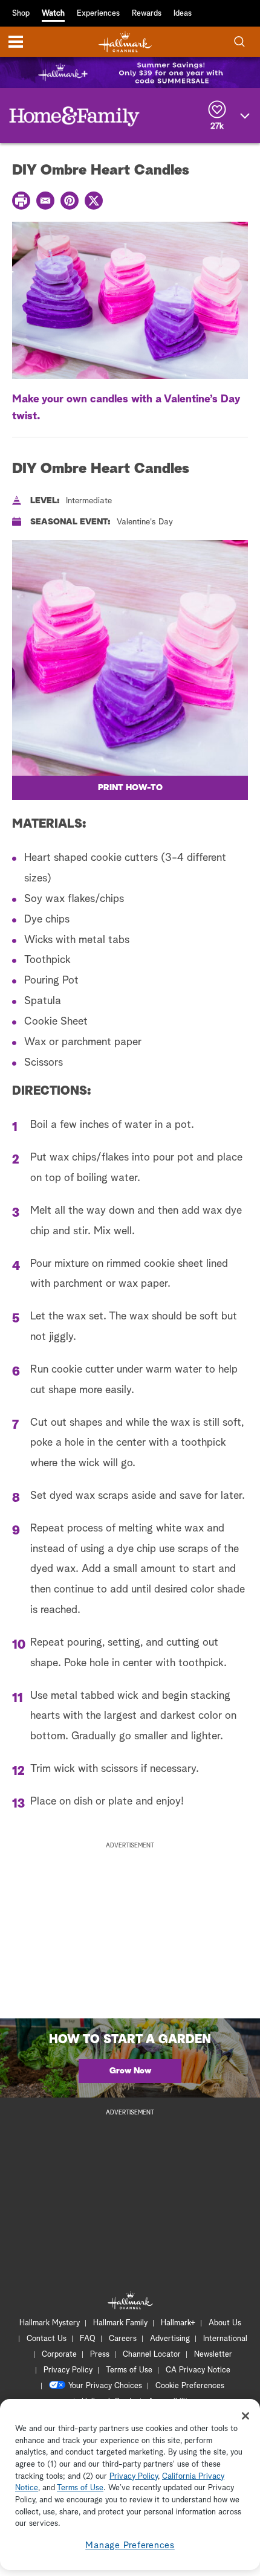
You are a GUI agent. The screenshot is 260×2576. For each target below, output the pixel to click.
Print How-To (130, 788)
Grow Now (130, 2071)
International (225, 2339)
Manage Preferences (130, 2545)
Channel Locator (152, 2355)
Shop (21, 14)
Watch (53, 14)
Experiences (98, 14)
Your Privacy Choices (105, 2386)
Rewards (147, 14)
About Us (225, 2323)
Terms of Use (129, 2370)
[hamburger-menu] (16, 42)
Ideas (183, 14)
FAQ (88, 2339)
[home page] (125, 42)
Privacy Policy (68, 2370)
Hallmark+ (178, 2323)
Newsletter (213, 2355)
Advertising (170, 2339)
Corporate (59, 2355)
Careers (123, 2339)
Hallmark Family (120, 2323)
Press (100, 2355)
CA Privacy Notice (198, 2370)
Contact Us (47, 2339)
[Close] (245, 2416)
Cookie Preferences (190, 2386)
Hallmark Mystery (50, 2323)
